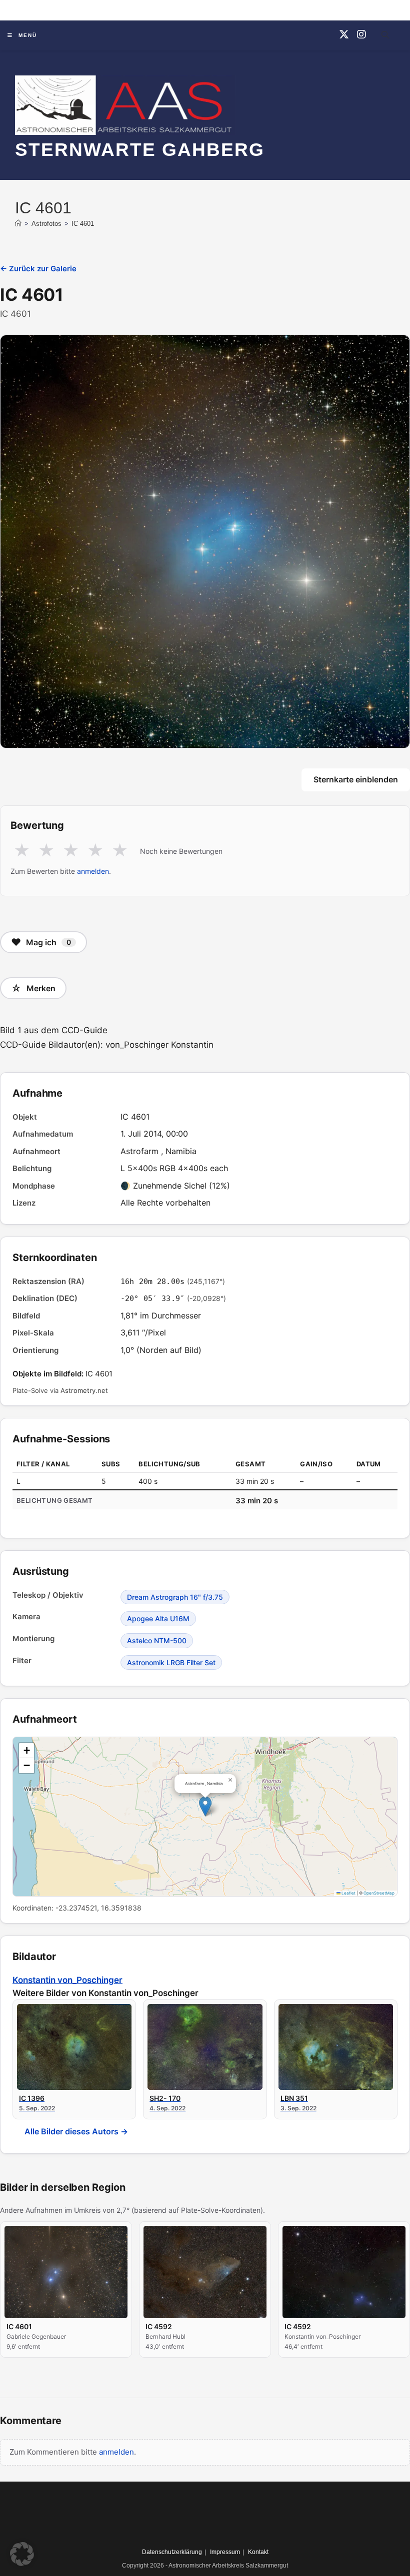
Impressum (225, 2552)
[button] (205, 1806)
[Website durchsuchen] (385, 36)
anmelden (93, 871)
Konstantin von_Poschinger (67, 1980)
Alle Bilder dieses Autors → (76, 2131)
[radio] (22, 851)
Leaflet (348, 1893)
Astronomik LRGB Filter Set (171, 1662)
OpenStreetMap (379, 1893)
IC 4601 (83, 224)
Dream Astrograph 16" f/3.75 (175, 1597)
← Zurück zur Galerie (38, 269)
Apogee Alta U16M (158, 1618)
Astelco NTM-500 (157, 1640)
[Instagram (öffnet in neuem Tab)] (361, 34)
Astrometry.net (84, 1390)
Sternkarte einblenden (356, 779)
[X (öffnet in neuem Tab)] (344, 34)
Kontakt (258, 2552)
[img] (205, 1817)
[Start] (18, 224)
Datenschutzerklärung (172, 2552)
